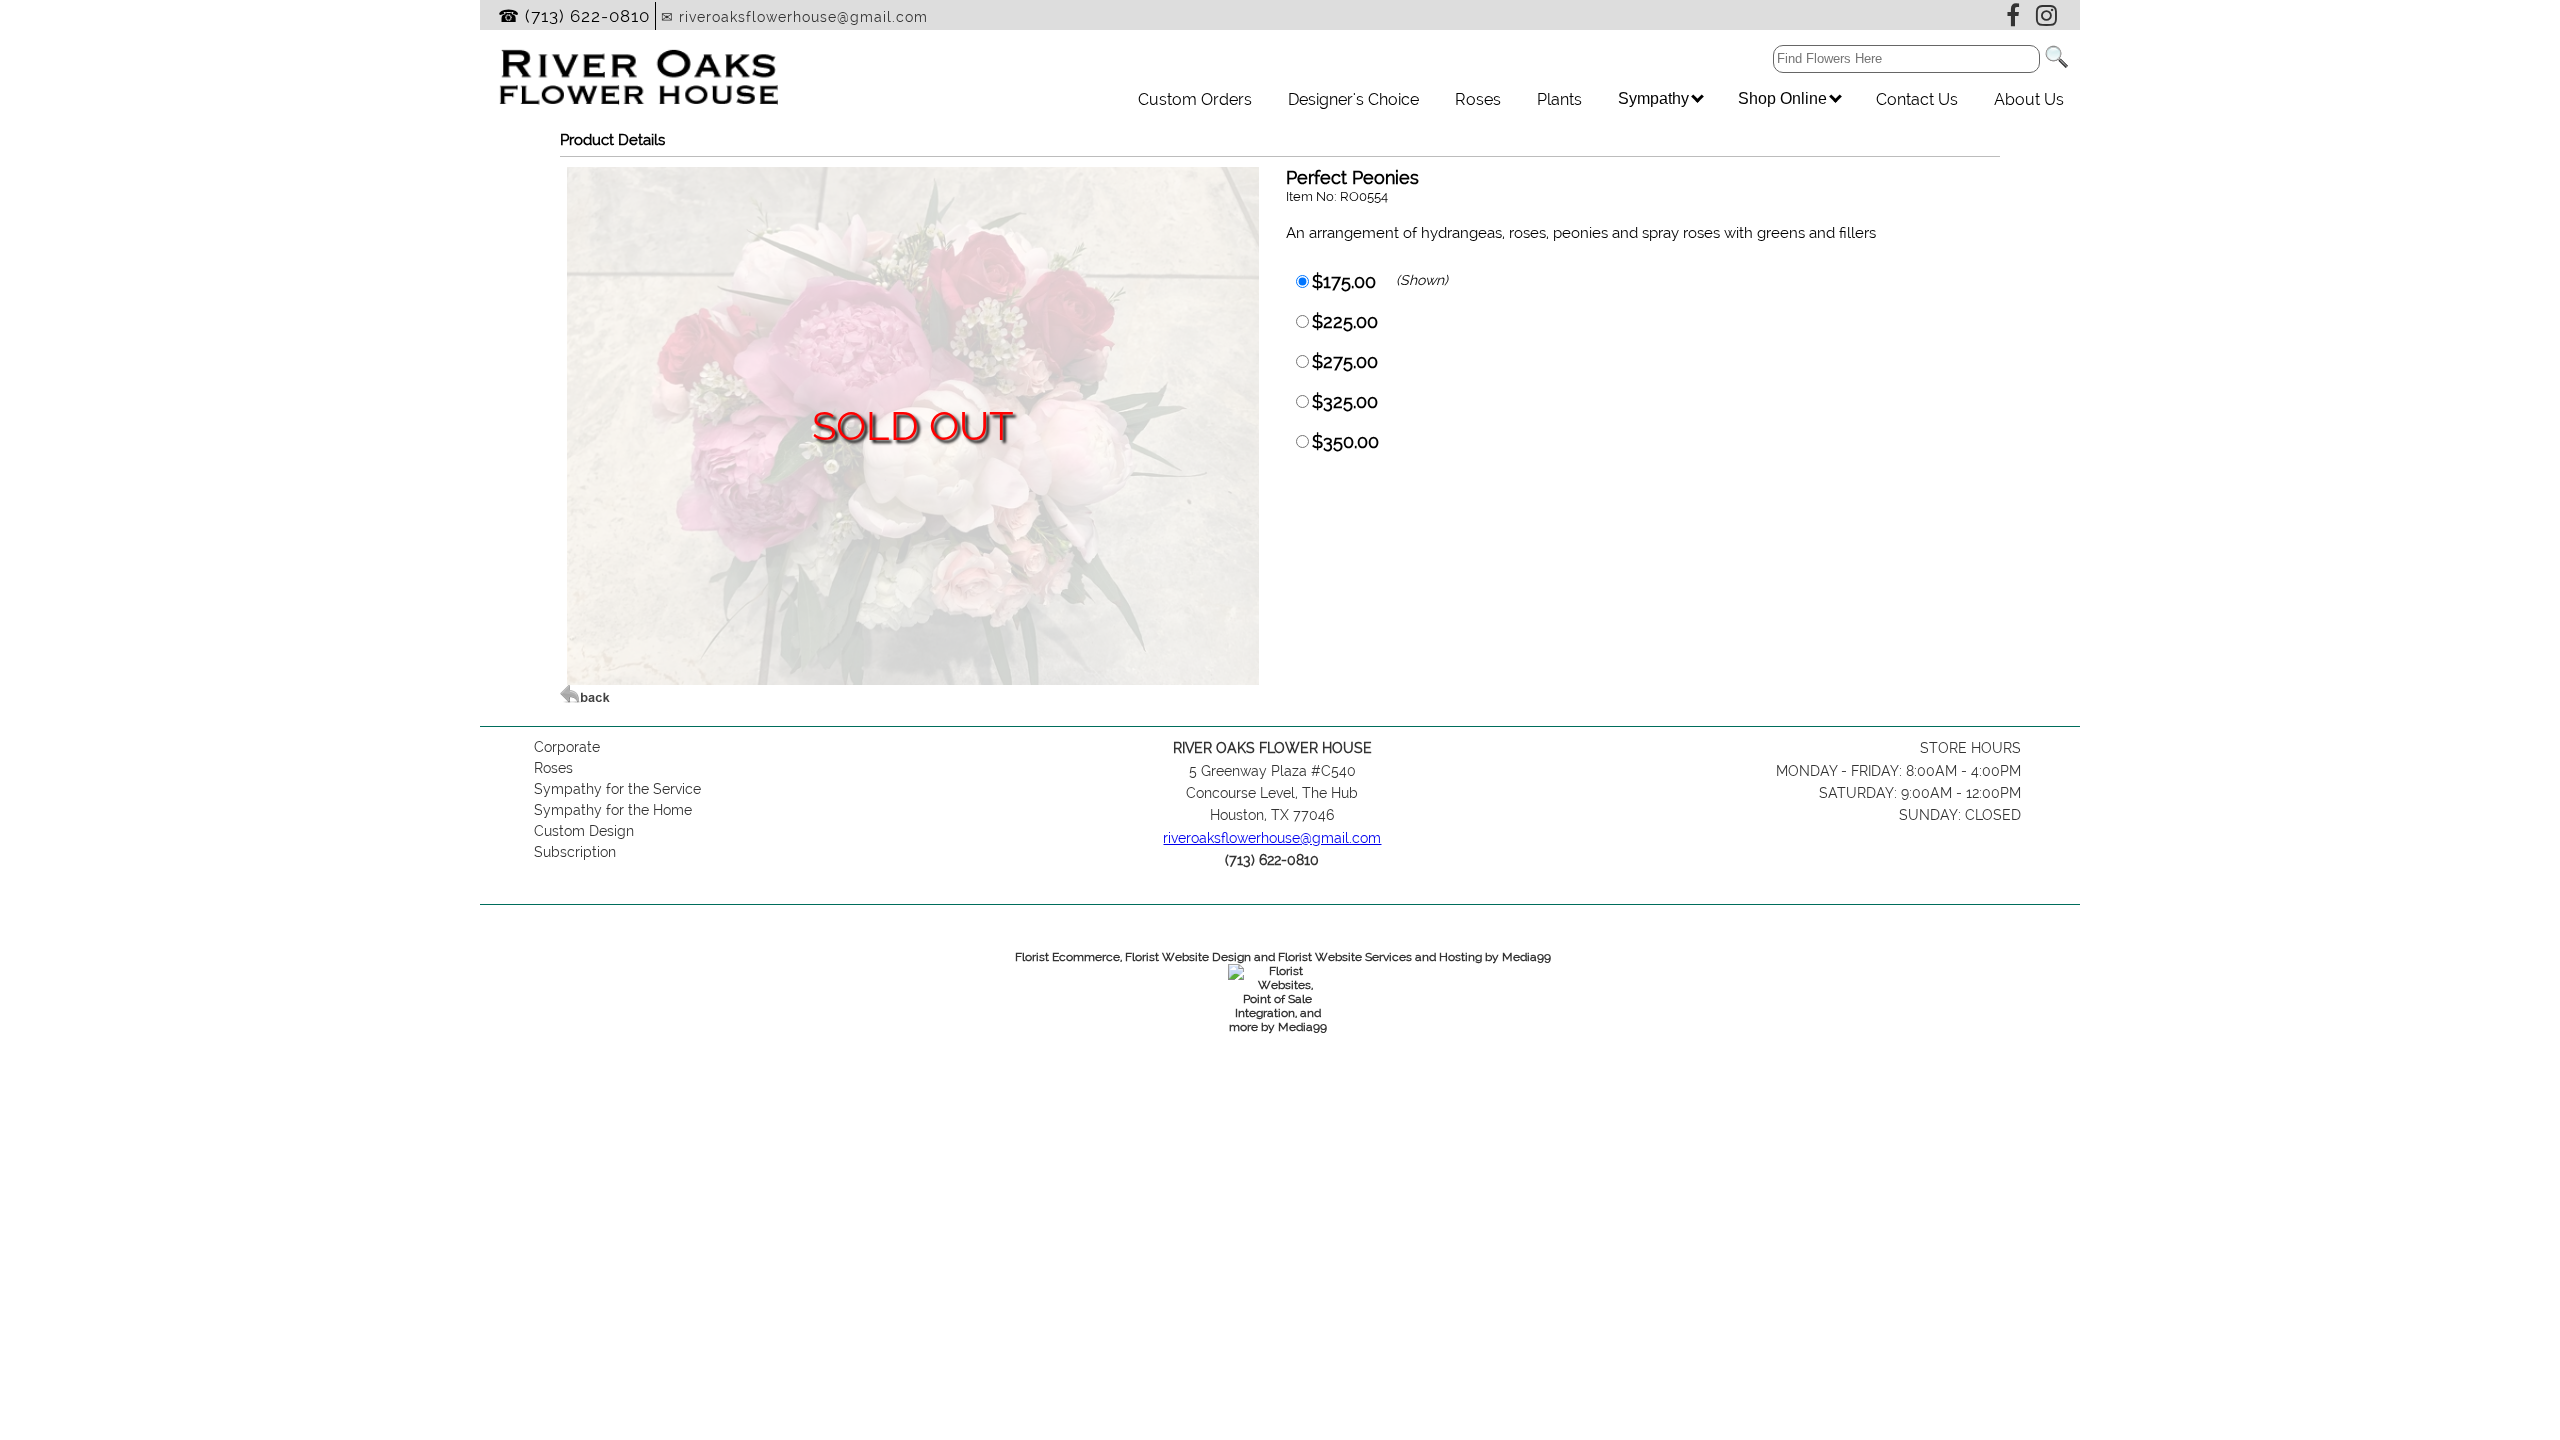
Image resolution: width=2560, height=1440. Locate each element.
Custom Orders (1195, 99)
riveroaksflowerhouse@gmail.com (1272, 838)
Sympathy (1655, 98)
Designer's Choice (1353, 99)
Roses (1478, 99)
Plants (1559, 99)
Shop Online (1784, 98)
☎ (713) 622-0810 (574, 16)
